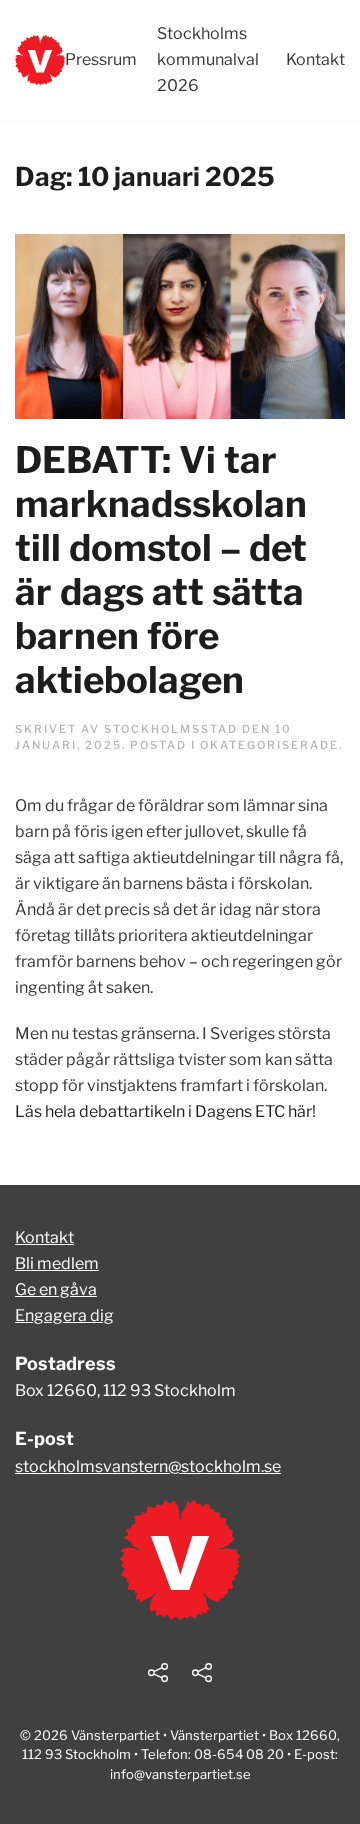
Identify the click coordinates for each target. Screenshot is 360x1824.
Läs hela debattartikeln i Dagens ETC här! (165, 1111)
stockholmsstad (171, 729)
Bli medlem (57, 1263)
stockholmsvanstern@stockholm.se (148, 1466)
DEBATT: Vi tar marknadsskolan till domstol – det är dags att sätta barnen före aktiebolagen (161, 569)
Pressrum (101, 59)
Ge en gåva (56, 1289)
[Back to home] (40, 60)
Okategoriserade (269, 745)
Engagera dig (64, 1315)
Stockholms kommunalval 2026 (208, 59)
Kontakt (315, 59)
